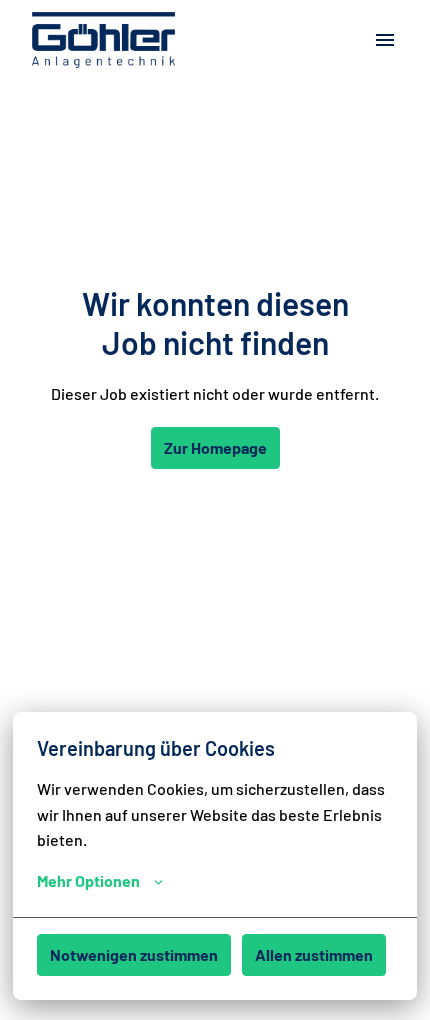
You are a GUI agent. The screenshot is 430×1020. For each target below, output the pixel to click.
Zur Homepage (215, 447)
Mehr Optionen (88, 880)
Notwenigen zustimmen (134, 954)
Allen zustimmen (314, 954)
